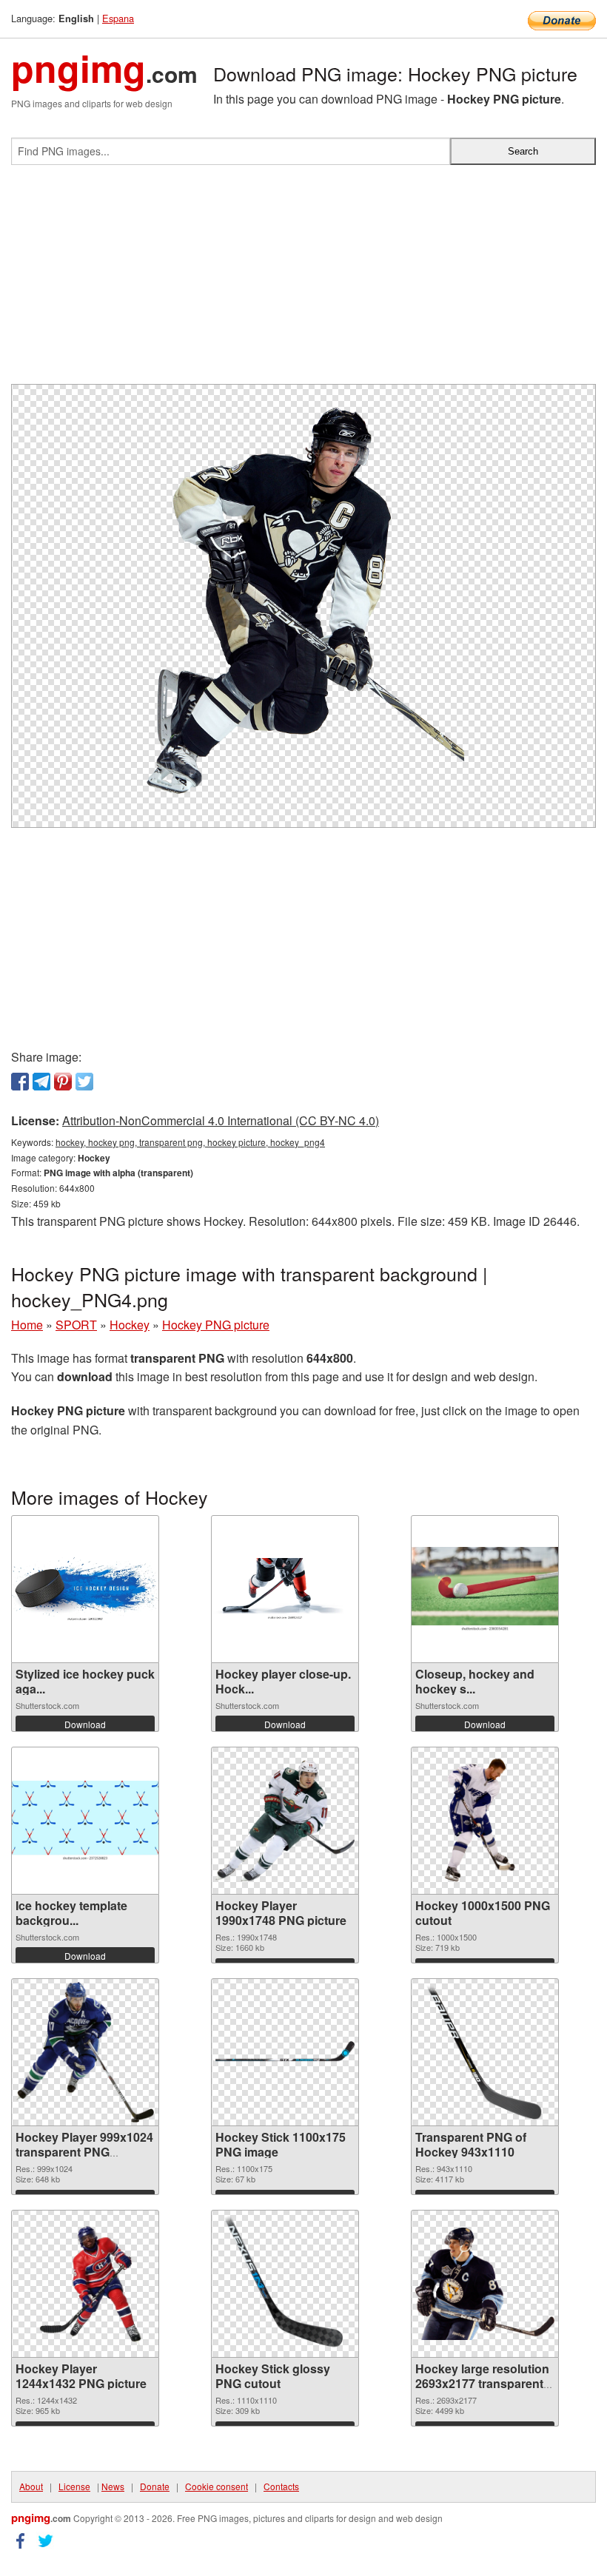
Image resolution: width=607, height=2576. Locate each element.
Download (85, 1724)
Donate (155, 2486)
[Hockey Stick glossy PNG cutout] (285, 2284)
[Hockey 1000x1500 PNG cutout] (485, 1821)
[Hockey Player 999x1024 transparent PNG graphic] (85, 2052)
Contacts (281, 2486)
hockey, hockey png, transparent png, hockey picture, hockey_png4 (190, 1142)
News (113, 2486)
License (74, 2486)
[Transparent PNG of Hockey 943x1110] (485, 2052)
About (31, 2486)
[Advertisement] (303, 280)
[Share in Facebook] (20, 1082)
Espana (118, 18)
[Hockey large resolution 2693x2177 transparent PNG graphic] (485, 2283)
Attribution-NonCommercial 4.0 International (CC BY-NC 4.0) (221, 1120)
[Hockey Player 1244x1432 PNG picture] (85, 2284)
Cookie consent (217, 2486)
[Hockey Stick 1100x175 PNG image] (285, 2052)
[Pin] (63, 1082)
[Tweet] (84, 1082)
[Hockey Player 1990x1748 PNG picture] (285, 1821)
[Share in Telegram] (41, 1082)
